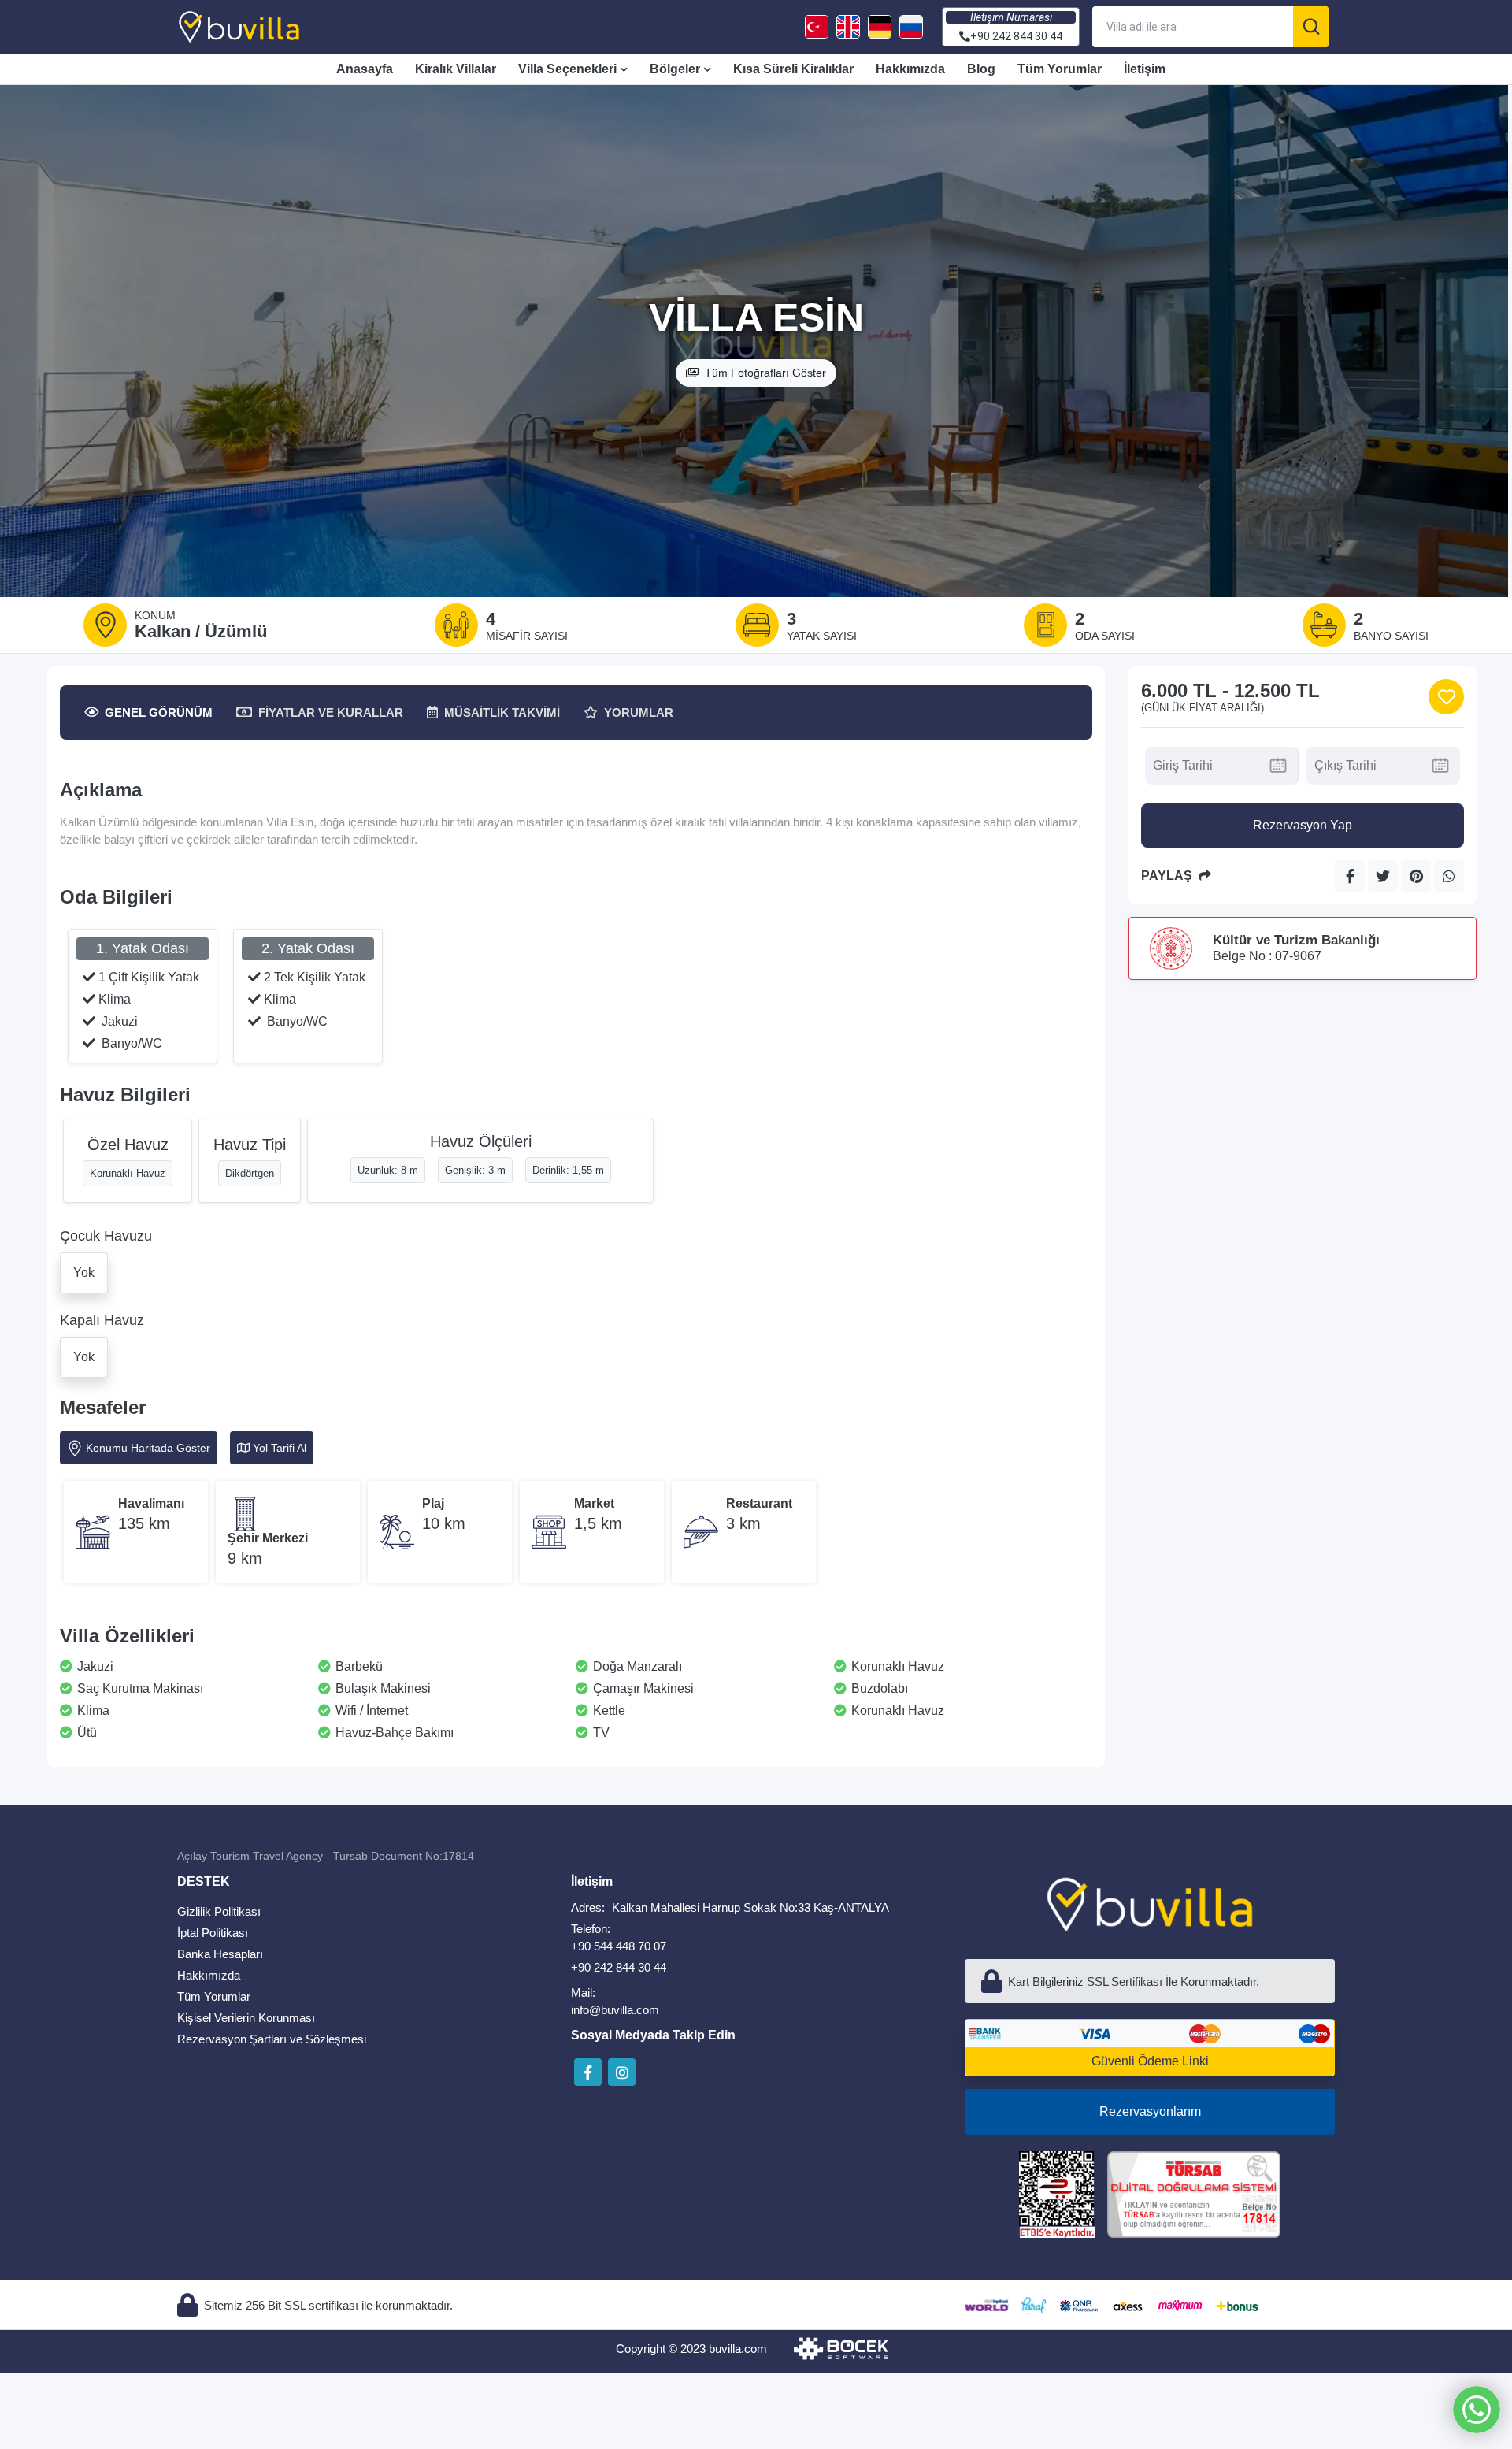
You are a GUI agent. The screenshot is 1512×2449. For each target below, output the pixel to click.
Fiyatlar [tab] (331, 712)
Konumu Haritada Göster (148, 1448)
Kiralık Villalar (456, 69)
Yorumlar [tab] (639, 712)
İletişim (1145, 69)
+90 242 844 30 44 (619, 1967)
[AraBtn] (1311, 27)
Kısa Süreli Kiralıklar (793, 69)
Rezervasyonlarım (1150, 2111)
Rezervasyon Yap (1303, 825)
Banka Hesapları (220, 1954)
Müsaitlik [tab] (502, 712)
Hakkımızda (910, 69)
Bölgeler (675, 69)
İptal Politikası (213, 1933)
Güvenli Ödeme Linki (1150, 2061)
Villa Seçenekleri (567, 69)
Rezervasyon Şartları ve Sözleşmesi (272, 2039)
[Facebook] (588, 2072)
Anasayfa (365, 69)
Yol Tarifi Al (280, 1448)
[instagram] (622, 2072)
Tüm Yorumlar (1060, 69)
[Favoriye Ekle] (1446, 697)
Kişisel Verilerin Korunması (246, 2018)
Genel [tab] (159, 712)
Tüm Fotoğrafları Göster (765, 373)
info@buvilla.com (615, 2010)
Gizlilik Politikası (219, 1911)
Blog (981, 69)
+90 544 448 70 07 (619, 1946)
